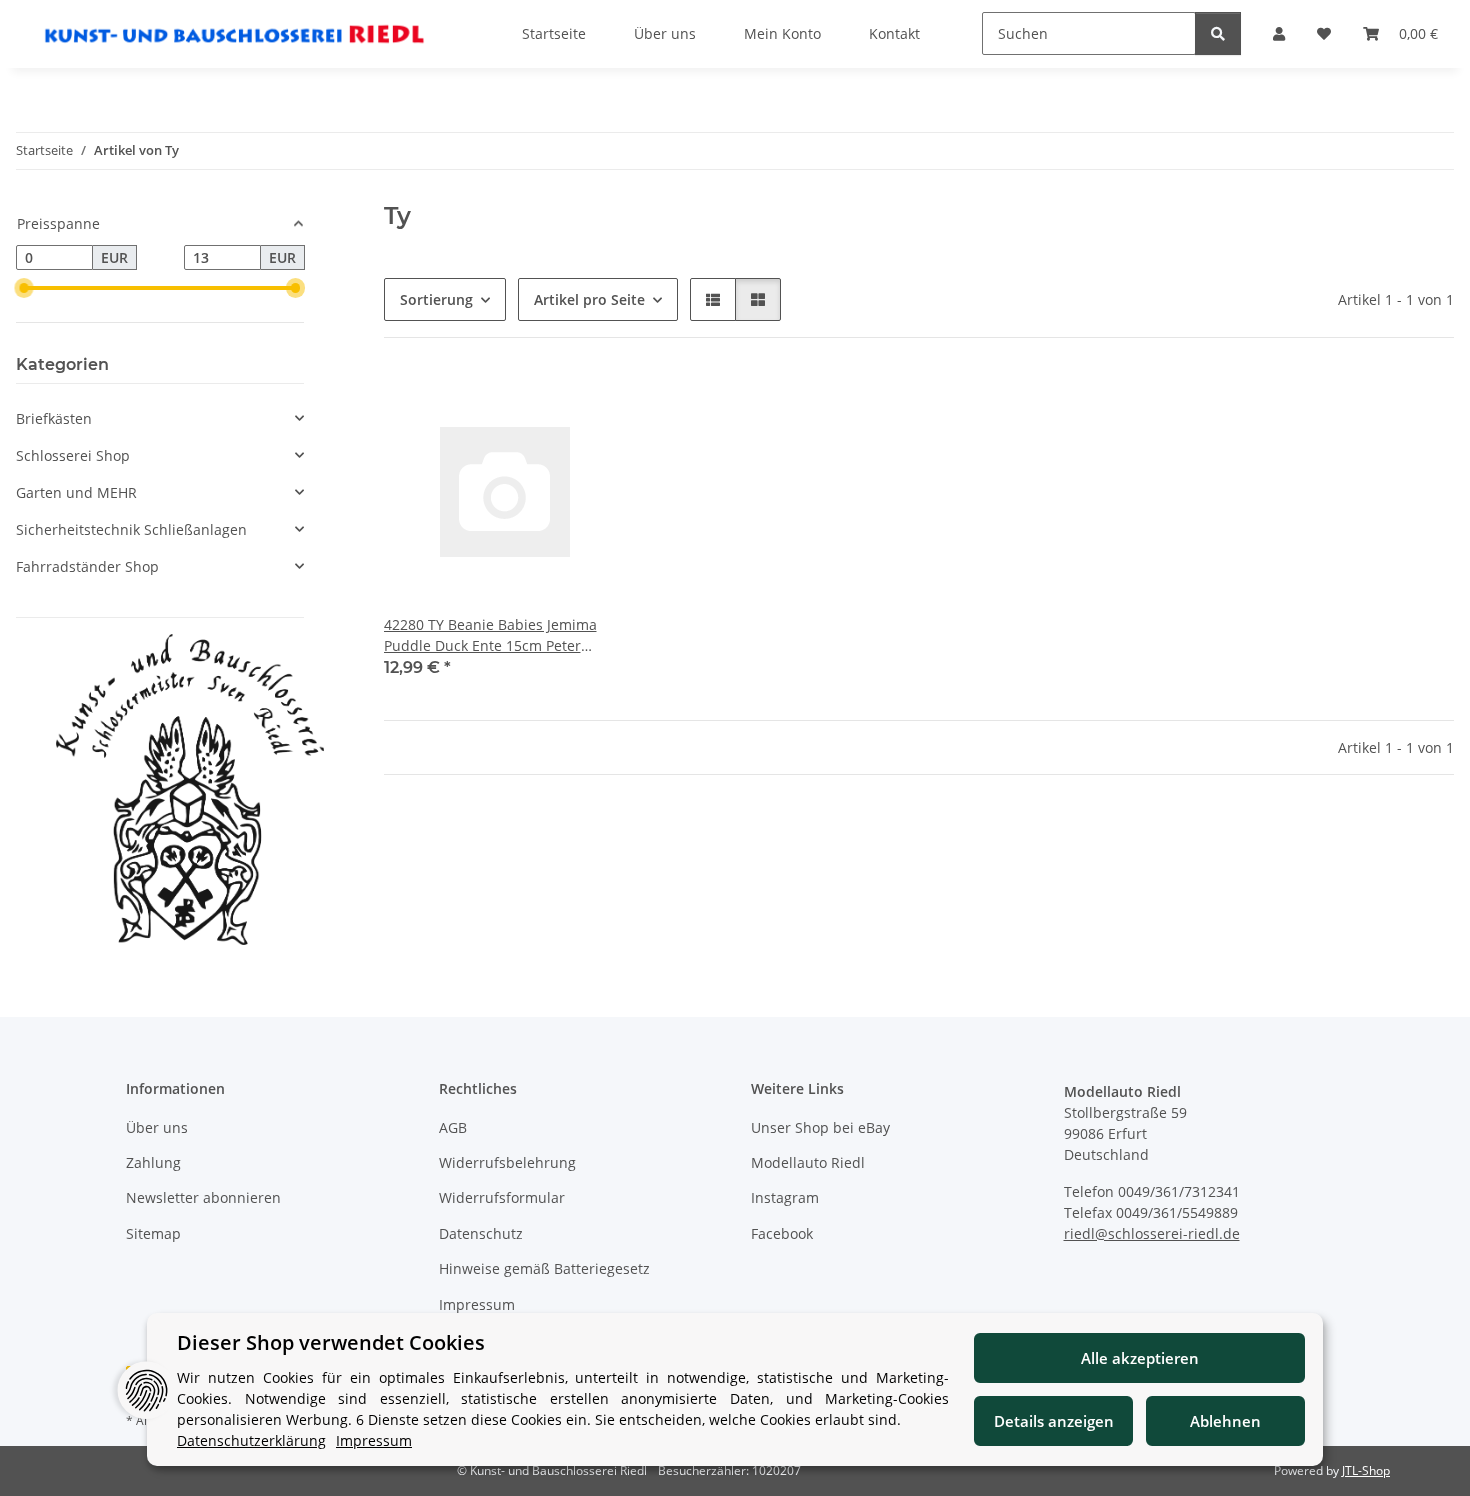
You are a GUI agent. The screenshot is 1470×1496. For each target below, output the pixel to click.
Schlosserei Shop (73, 455)
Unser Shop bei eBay (820, 1127)
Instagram (785, 1197)
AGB (453, 1127)
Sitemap (153, 1233)
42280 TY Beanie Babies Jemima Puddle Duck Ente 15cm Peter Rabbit (490, 635)
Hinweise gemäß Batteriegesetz (544, 1268)
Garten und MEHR (76, 492)
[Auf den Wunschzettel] (593, 404)
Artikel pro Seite (589, 299)
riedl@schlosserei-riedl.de (1152, 1233)
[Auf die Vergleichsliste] (541, 404)
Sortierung (436, 299)
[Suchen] (1218, 33)
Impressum (477, 1304)
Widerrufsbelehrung (507, 1162)
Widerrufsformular (502, 1197)
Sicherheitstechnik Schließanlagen (131, 529)
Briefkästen (54, 418)
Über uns (157, 1127)
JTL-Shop (1366, 1470)
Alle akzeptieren (1140, 1358)
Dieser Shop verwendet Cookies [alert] (331, 1342)
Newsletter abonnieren (203, 1197)
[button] (713, 299)
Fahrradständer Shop (87, 566)
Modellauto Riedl (808, 1162)
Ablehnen (1225, 1421)
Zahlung (153, 1162)
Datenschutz (481, 1233)
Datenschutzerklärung (251, 1440)
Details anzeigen (1054, 1421)
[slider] (24, 288)
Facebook (782, 1233)
